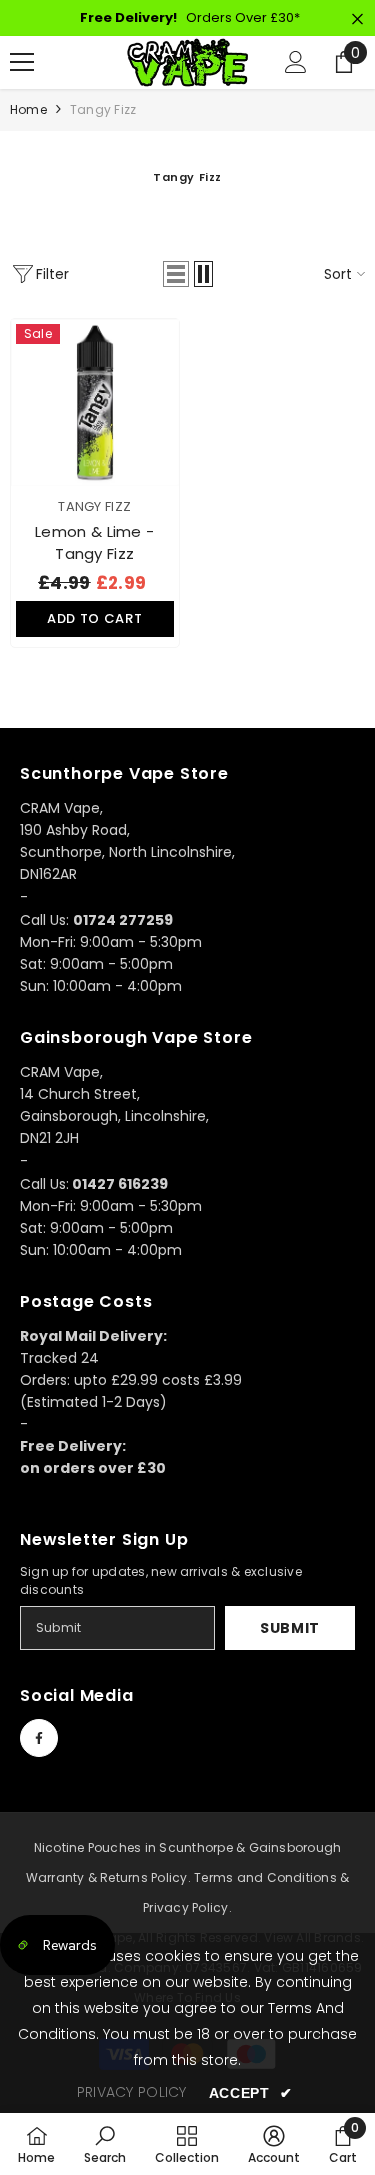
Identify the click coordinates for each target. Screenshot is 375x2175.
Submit (290, 1628)
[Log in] (296, 62)
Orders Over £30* (190, 17)
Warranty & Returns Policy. (108, 1877)
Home (28, 109)
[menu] (22, 62)
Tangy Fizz (103, 109)
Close (357, 19)
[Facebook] (39, 1738)
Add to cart (94, 618)
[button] (176, 274)
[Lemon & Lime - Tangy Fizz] (95, 403)
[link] (105, 2144)
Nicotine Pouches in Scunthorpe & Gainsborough (188, 1847)
